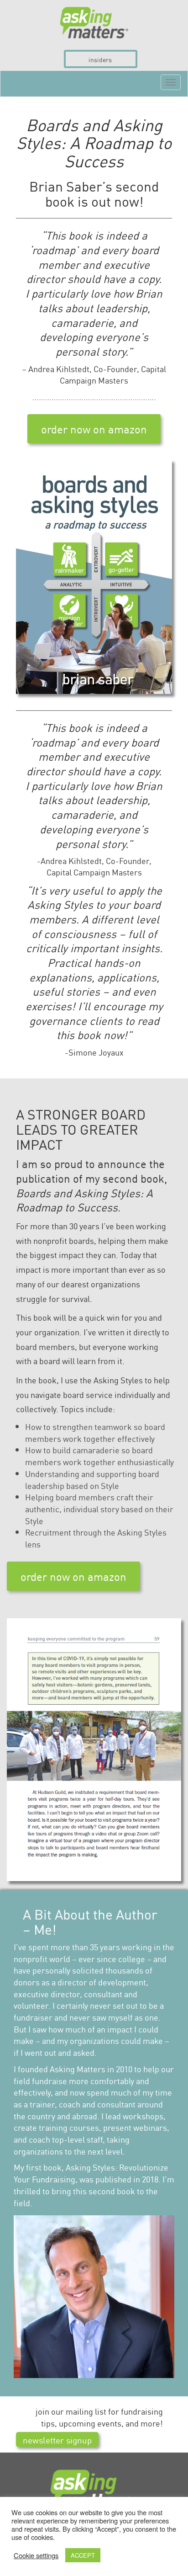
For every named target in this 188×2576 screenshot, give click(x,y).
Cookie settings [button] (36, 2555)
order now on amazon (94, 429)
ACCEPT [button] (83, 2555)
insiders (100, 59)
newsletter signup (57, 2440)
